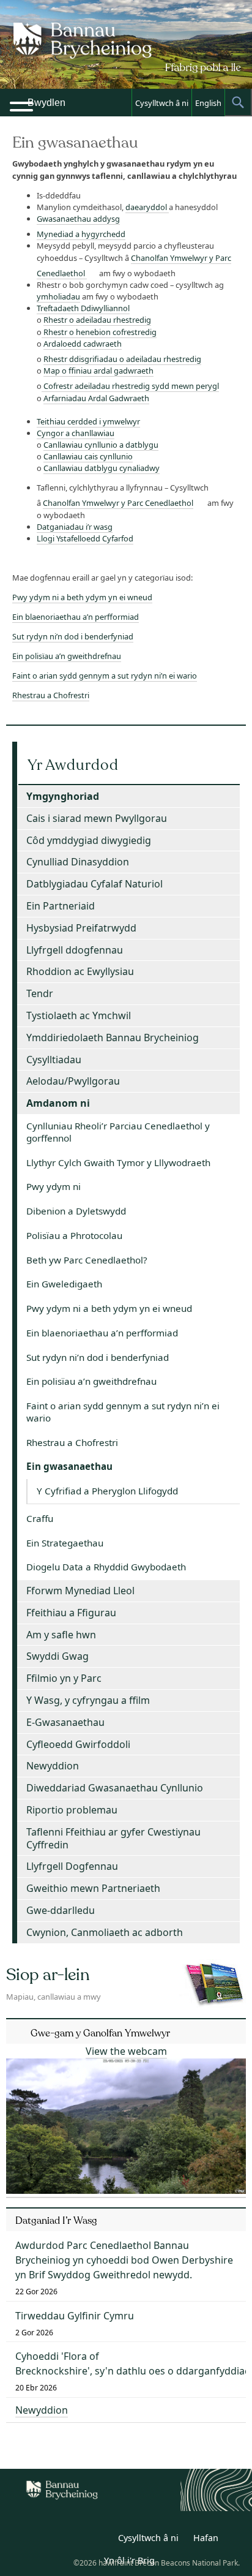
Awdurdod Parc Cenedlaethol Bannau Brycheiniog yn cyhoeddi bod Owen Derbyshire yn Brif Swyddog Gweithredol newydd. (124, 2260)
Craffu (40, 1518)
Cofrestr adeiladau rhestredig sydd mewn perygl (130, 386)
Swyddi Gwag (57, 1656)
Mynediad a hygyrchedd (81, 234)
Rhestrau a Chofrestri (51, 695)
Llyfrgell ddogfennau (75, 950)
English (208, 103)
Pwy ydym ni (54, 1186)
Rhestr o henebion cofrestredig (99, 332)
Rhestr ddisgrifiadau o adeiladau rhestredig (122, 359)
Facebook (99, 2540)
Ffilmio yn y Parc (64, 1678)
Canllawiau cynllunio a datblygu (101, 445)
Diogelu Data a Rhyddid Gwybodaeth (106, 1567)
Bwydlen (46, 103)
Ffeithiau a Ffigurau (71, 1613)
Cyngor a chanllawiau (76, 433)
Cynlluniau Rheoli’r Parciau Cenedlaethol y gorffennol (118, 1132)
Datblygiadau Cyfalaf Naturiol (94, 884)
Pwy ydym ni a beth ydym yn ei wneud (82, 597)
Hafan (206, 2538)
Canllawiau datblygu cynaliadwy (102, 468)
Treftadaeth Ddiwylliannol (83, 308)
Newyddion (53, 1766)
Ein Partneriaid (61, 906)
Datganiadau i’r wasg (75, 527)
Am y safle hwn (61, 1635)
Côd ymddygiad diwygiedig (89, 840)
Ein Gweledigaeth (64, 1284)
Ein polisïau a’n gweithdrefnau (67, 656)
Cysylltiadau (54, 1060)
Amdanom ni (58, 1103)
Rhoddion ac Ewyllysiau (80, 971)
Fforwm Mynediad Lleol (80, 1591)
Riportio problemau (72, 1810)
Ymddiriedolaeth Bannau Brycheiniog (113, 1038)
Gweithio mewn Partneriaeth (93, 1888)
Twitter (72, 2540)
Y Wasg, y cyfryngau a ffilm (88, 1700)
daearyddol (147, 207)
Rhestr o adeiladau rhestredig (97, 320)
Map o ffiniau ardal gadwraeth (98, 371)
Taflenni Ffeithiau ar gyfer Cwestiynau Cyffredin (113, 1838)
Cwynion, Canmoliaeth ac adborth (105, 1932)
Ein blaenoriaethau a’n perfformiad (76, 617)
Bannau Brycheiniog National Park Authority (126, 55)
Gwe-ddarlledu (61, 1910)
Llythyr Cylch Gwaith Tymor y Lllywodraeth (118, 1162)
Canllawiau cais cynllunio (88, 456)
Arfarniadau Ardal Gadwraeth (96, 398)
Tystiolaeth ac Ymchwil (79, 1015)
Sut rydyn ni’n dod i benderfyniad (73, 636)
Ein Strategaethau (65, 1543)
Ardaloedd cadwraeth (83, 344)
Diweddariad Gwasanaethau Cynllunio (115, 1788)
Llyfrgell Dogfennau (72, 1866)
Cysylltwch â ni (162, 103)
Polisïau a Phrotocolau (74, 1235)
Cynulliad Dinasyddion (78, 862)
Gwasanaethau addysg (78, 219)
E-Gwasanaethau (65, 1722)
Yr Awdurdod (73, 765)
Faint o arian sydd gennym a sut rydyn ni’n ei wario (105, 676)
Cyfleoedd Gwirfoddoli (78, 1744)
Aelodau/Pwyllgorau (73, 1081)
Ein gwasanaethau (69, 1466)
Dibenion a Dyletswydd (76, 1211)
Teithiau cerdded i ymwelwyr (88, 421)
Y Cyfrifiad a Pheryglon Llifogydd (107, 1491)
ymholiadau (58, 296)
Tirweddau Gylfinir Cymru (75, 2316)
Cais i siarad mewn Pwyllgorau (97, 818)
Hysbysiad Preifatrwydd (81, 928)
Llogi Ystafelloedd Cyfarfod (85, 538)
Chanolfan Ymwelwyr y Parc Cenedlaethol (118, 503)
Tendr (40, 993)
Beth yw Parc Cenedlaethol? (87, 1260)
